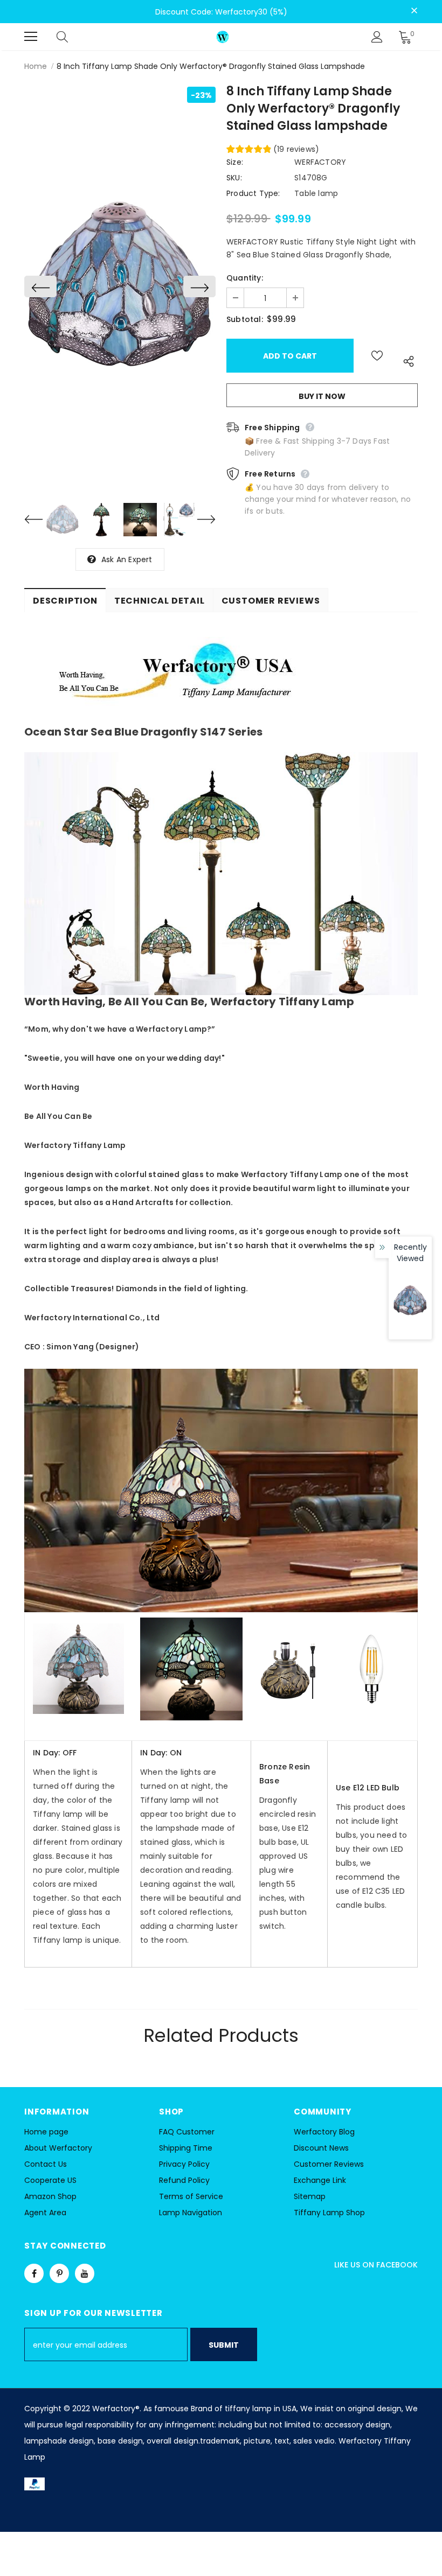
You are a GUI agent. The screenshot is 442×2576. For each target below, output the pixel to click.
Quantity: (245, 278)
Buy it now (322, 396)
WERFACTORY (320, 162)
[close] (414, 11)
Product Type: (253, 193)
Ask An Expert (127, 559)
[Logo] (223, 36)
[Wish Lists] (377, 356)
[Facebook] (34, 2273)
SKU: (234, 178)
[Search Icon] (73, 37)
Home (36, 66)
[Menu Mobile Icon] (31, 37)
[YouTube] (85, 2273)
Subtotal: (245, 319)
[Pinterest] (59, 2273)
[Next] (199, 286)
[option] (120, 287)
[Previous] (40, 286)
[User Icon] (377, 37)
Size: (235, 162)
